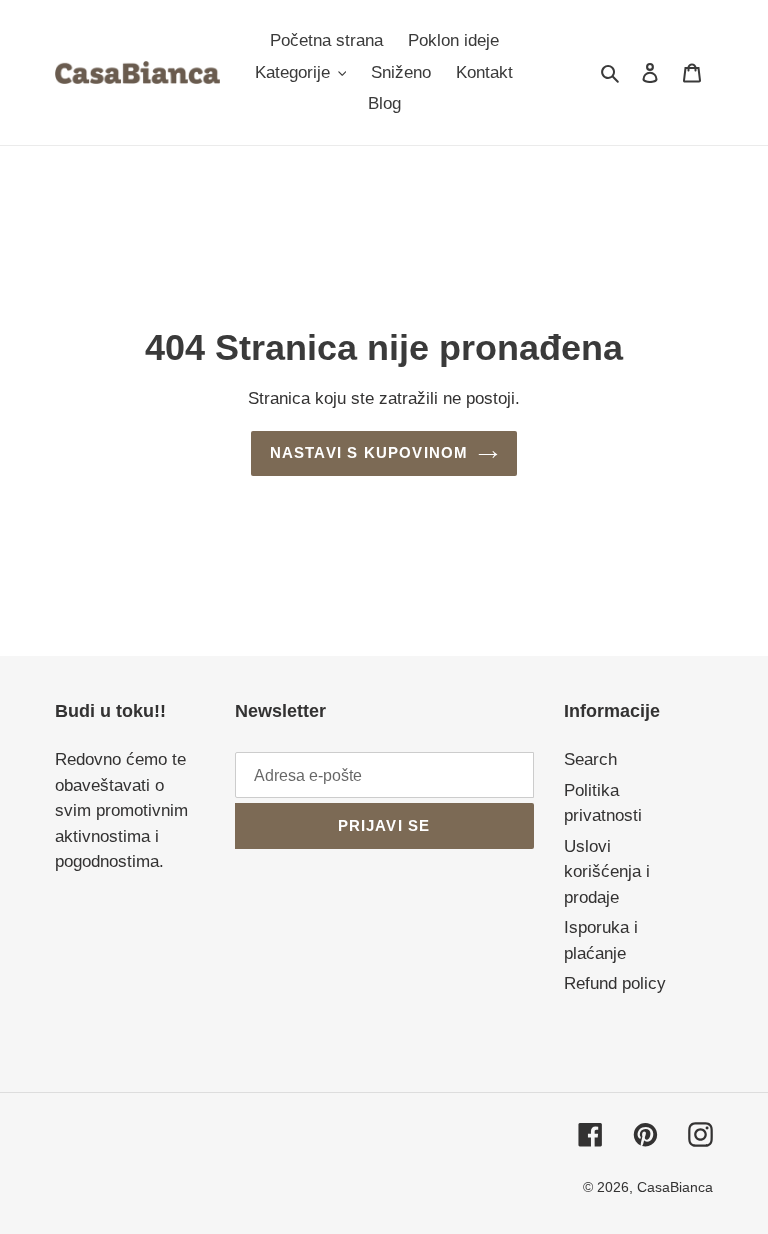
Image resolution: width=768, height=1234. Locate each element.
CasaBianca (675, 1187)
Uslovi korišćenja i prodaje (607, 872)
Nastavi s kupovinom (369, 452)
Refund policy (615, 983)
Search (590, 759)
